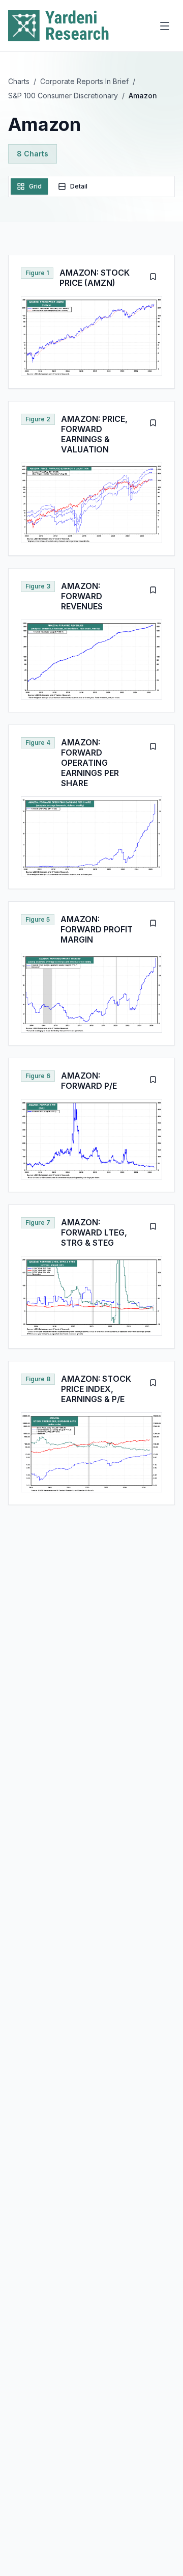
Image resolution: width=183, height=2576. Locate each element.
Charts (19, 81)
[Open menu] (165, 26)
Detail (79, 186)
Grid (35, 186)
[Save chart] (153, 277)
